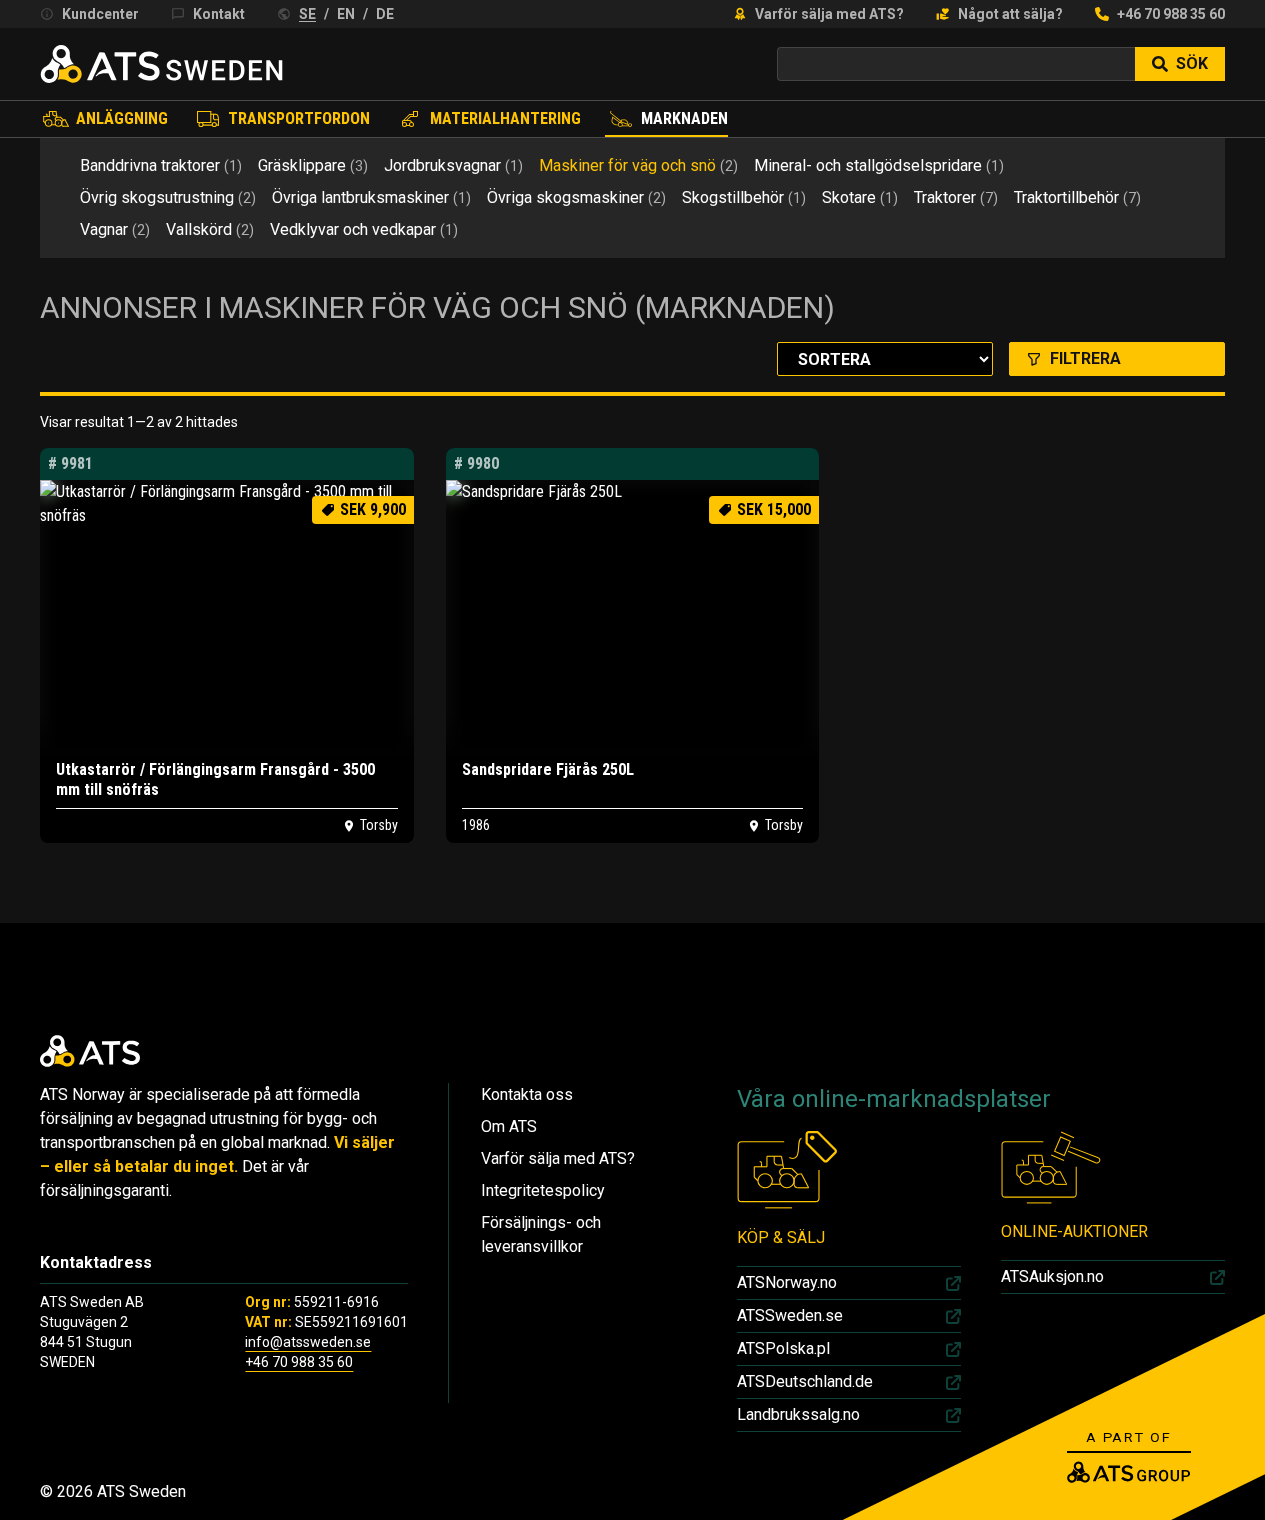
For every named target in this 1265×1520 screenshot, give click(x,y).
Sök (1192, 63)
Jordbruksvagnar (453, 165)
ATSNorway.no (787, 1282)
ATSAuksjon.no (1052, 1276)
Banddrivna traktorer (161, 165)
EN (346, 14)
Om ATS (509, 1126)
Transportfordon (299, 118)
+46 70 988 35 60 (1171, 14)
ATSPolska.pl (783, 1348)
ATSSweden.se (790, 1315)
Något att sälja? (1010, 14)
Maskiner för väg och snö (638, 165)
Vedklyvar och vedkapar (364, 229)
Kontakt (219, 14)
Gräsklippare (313, 165)
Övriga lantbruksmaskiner (371, 197)
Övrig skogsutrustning (168, 197)
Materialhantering (505, 118)
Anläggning (122, 118)
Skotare (860, 197)
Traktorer (956, 197)
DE (385, 14)
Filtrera (1085, 358)
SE (307, 14)
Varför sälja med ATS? (829, 14)
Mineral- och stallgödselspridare (879, 165)
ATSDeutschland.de (805, 1381)
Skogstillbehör (744, 197)
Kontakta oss (527, 1094)
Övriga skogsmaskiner (576, 197)
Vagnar (115, 229)
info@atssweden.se (308, 1342)
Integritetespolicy (543, 1190)
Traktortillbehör (1077, 197)
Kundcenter (100, 14)
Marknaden (684, 118)
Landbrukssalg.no (798, 1414)
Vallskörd (210, 229)
